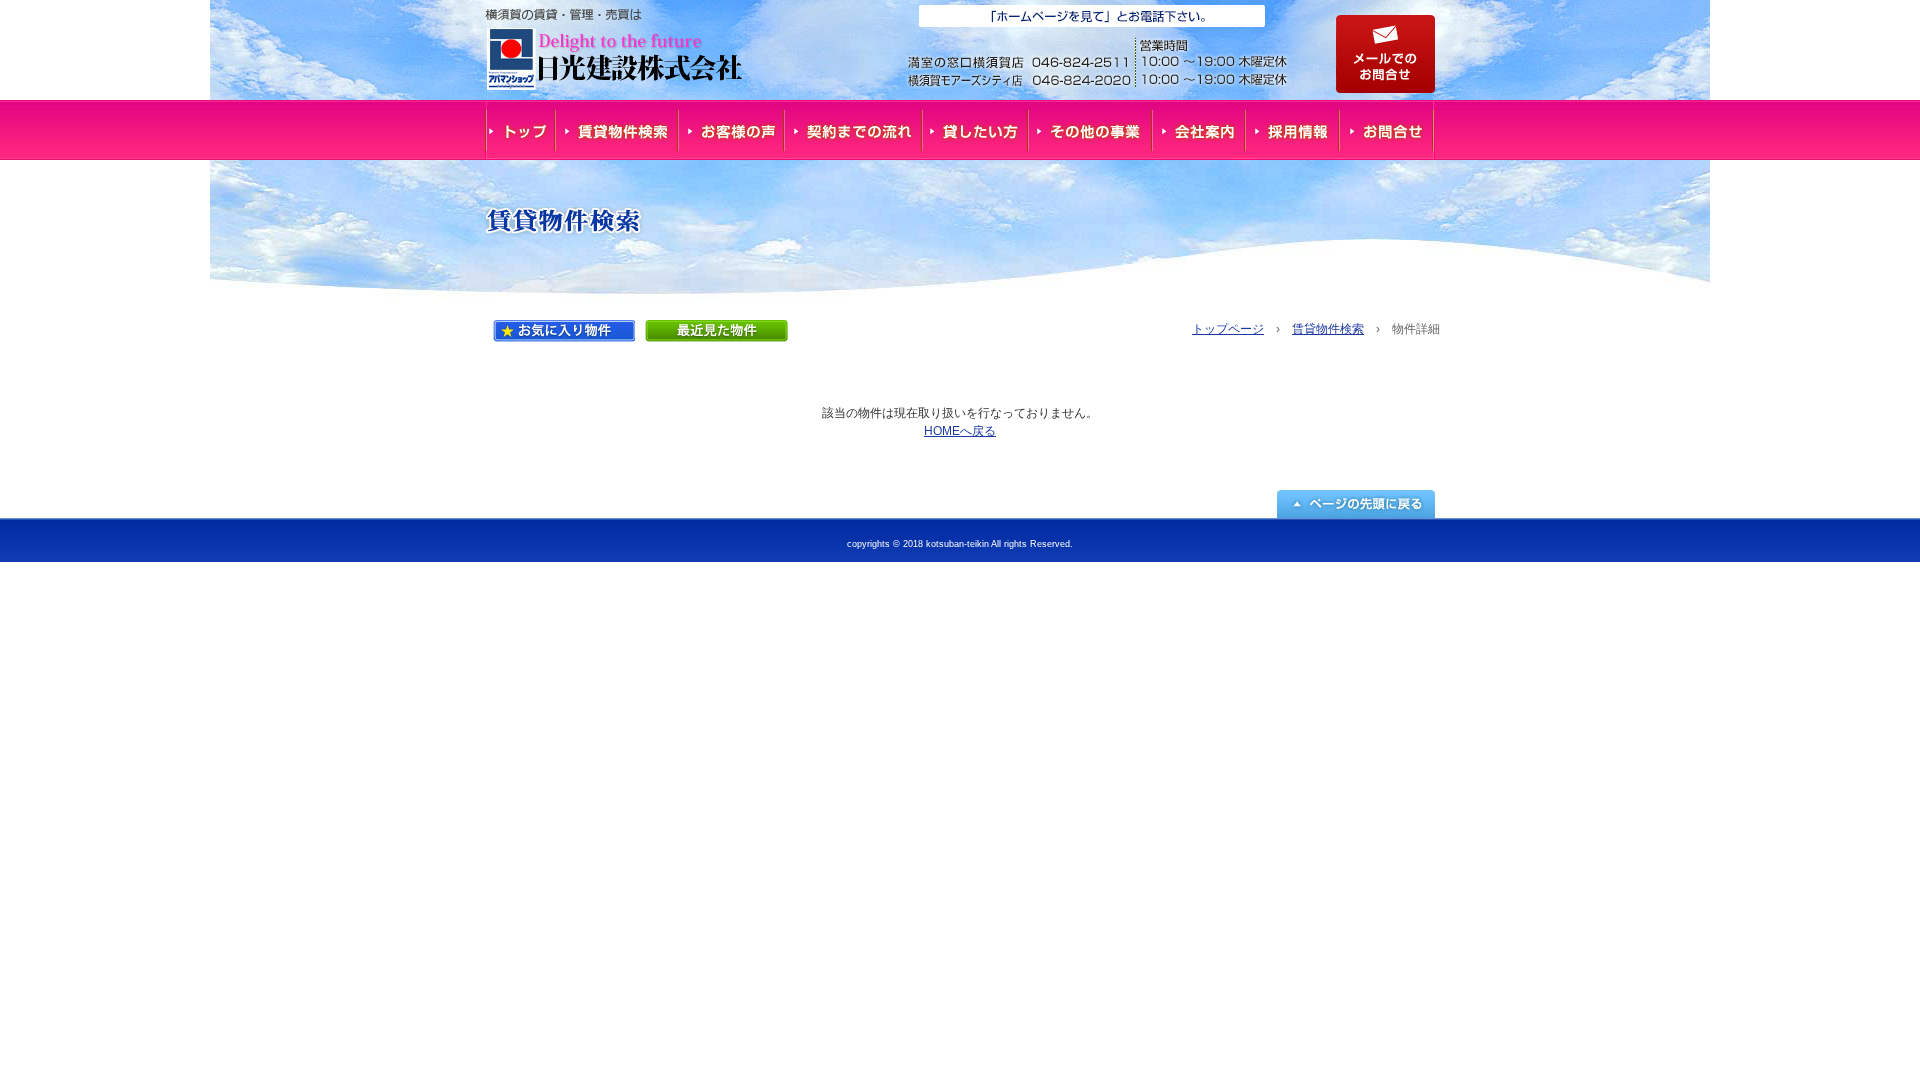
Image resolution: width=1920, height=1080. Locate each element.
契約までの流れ (854, 130)
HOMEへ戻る (960, 431)
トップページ (1228, 329)
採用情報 (1294, 130)
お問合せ (1388, 130)
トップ (520, 130)
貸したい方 (976, 130)
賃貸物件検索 (617, 130)
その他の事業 (1091, 130)
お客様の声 (732, 130)
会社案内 (1200, 130)
